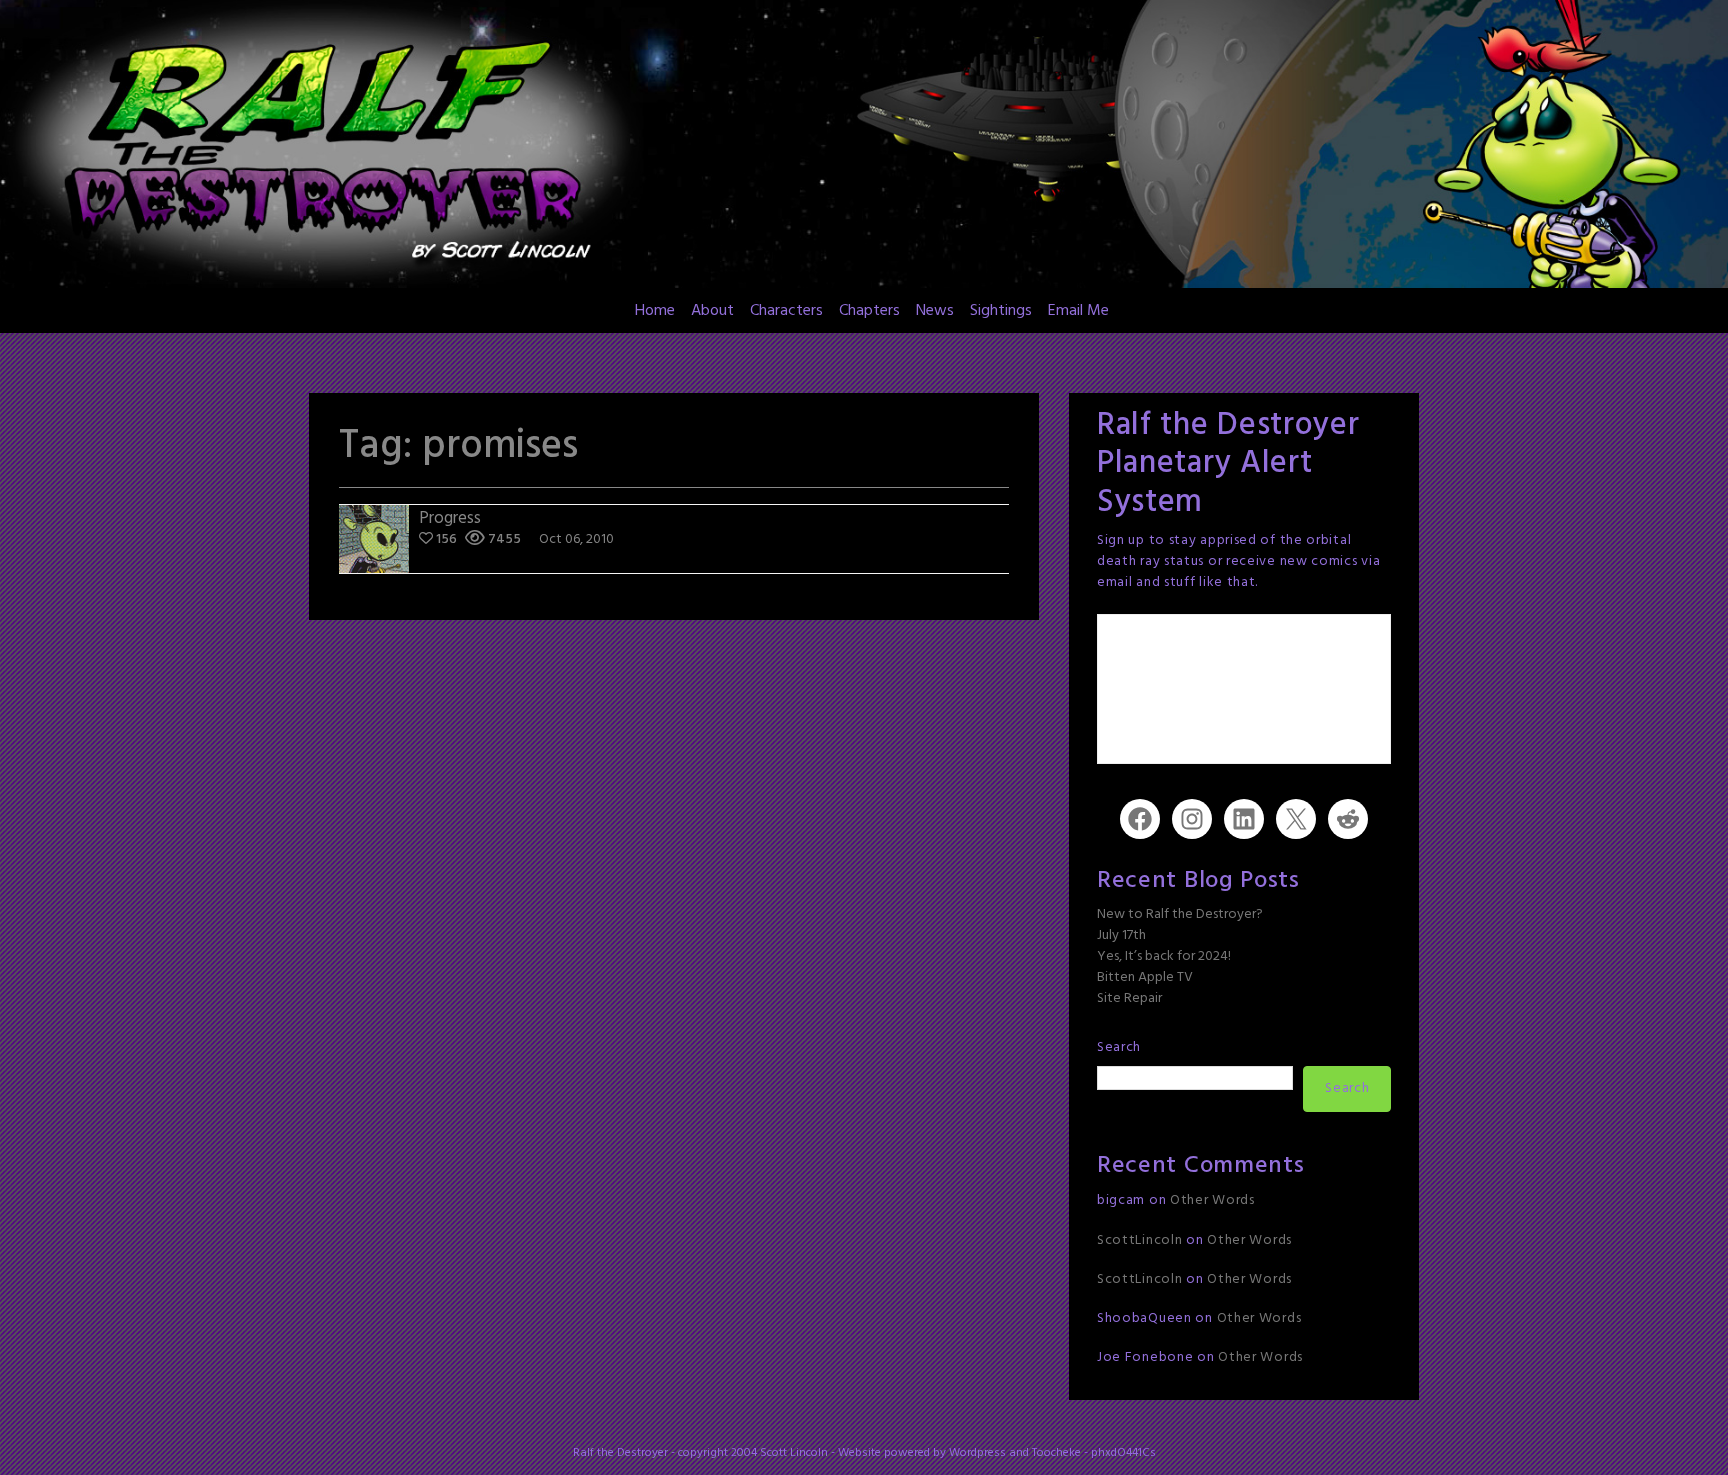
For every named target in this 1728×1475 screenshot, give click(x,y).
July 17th (1121, 935)
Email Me (1078, 311)
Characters (786, 311)
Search (1119, 1047)
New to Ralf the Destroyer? (1180, 914)
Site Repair (1129, 998)
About (712, 311)
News (935, 311)
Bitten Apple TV (1145, 977)
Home (655, 311)
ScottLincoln (1139, 1240)
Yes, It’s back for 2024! (1164, 956)
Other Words (1212, 1200)
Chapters (869, 311)
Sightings (1001, 311)
